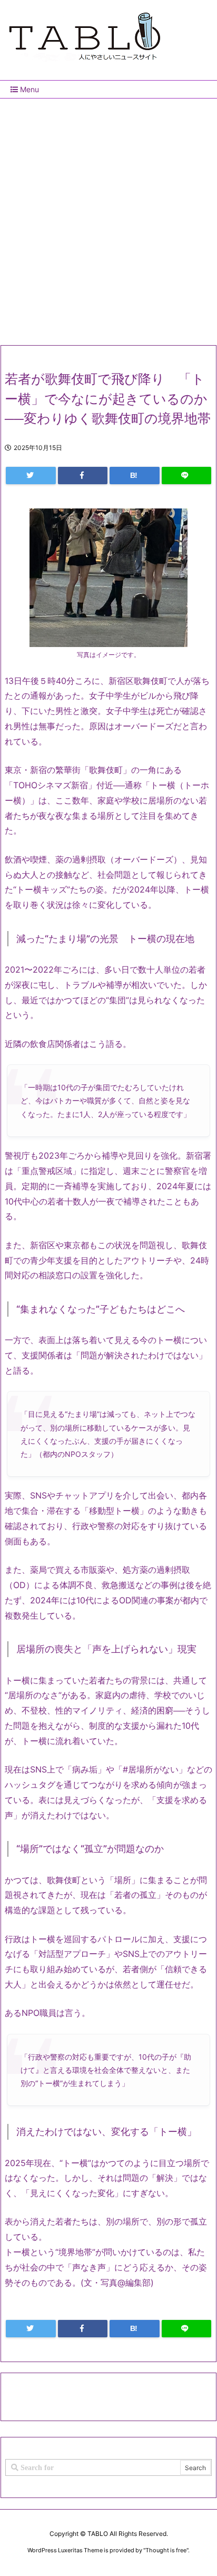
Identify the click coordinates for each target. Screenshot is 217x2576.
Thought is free (166, 2550)
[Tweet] (31, 476)
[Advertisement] (108, 218)
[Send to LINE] (187, 476)
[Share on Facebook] (83, 476)
